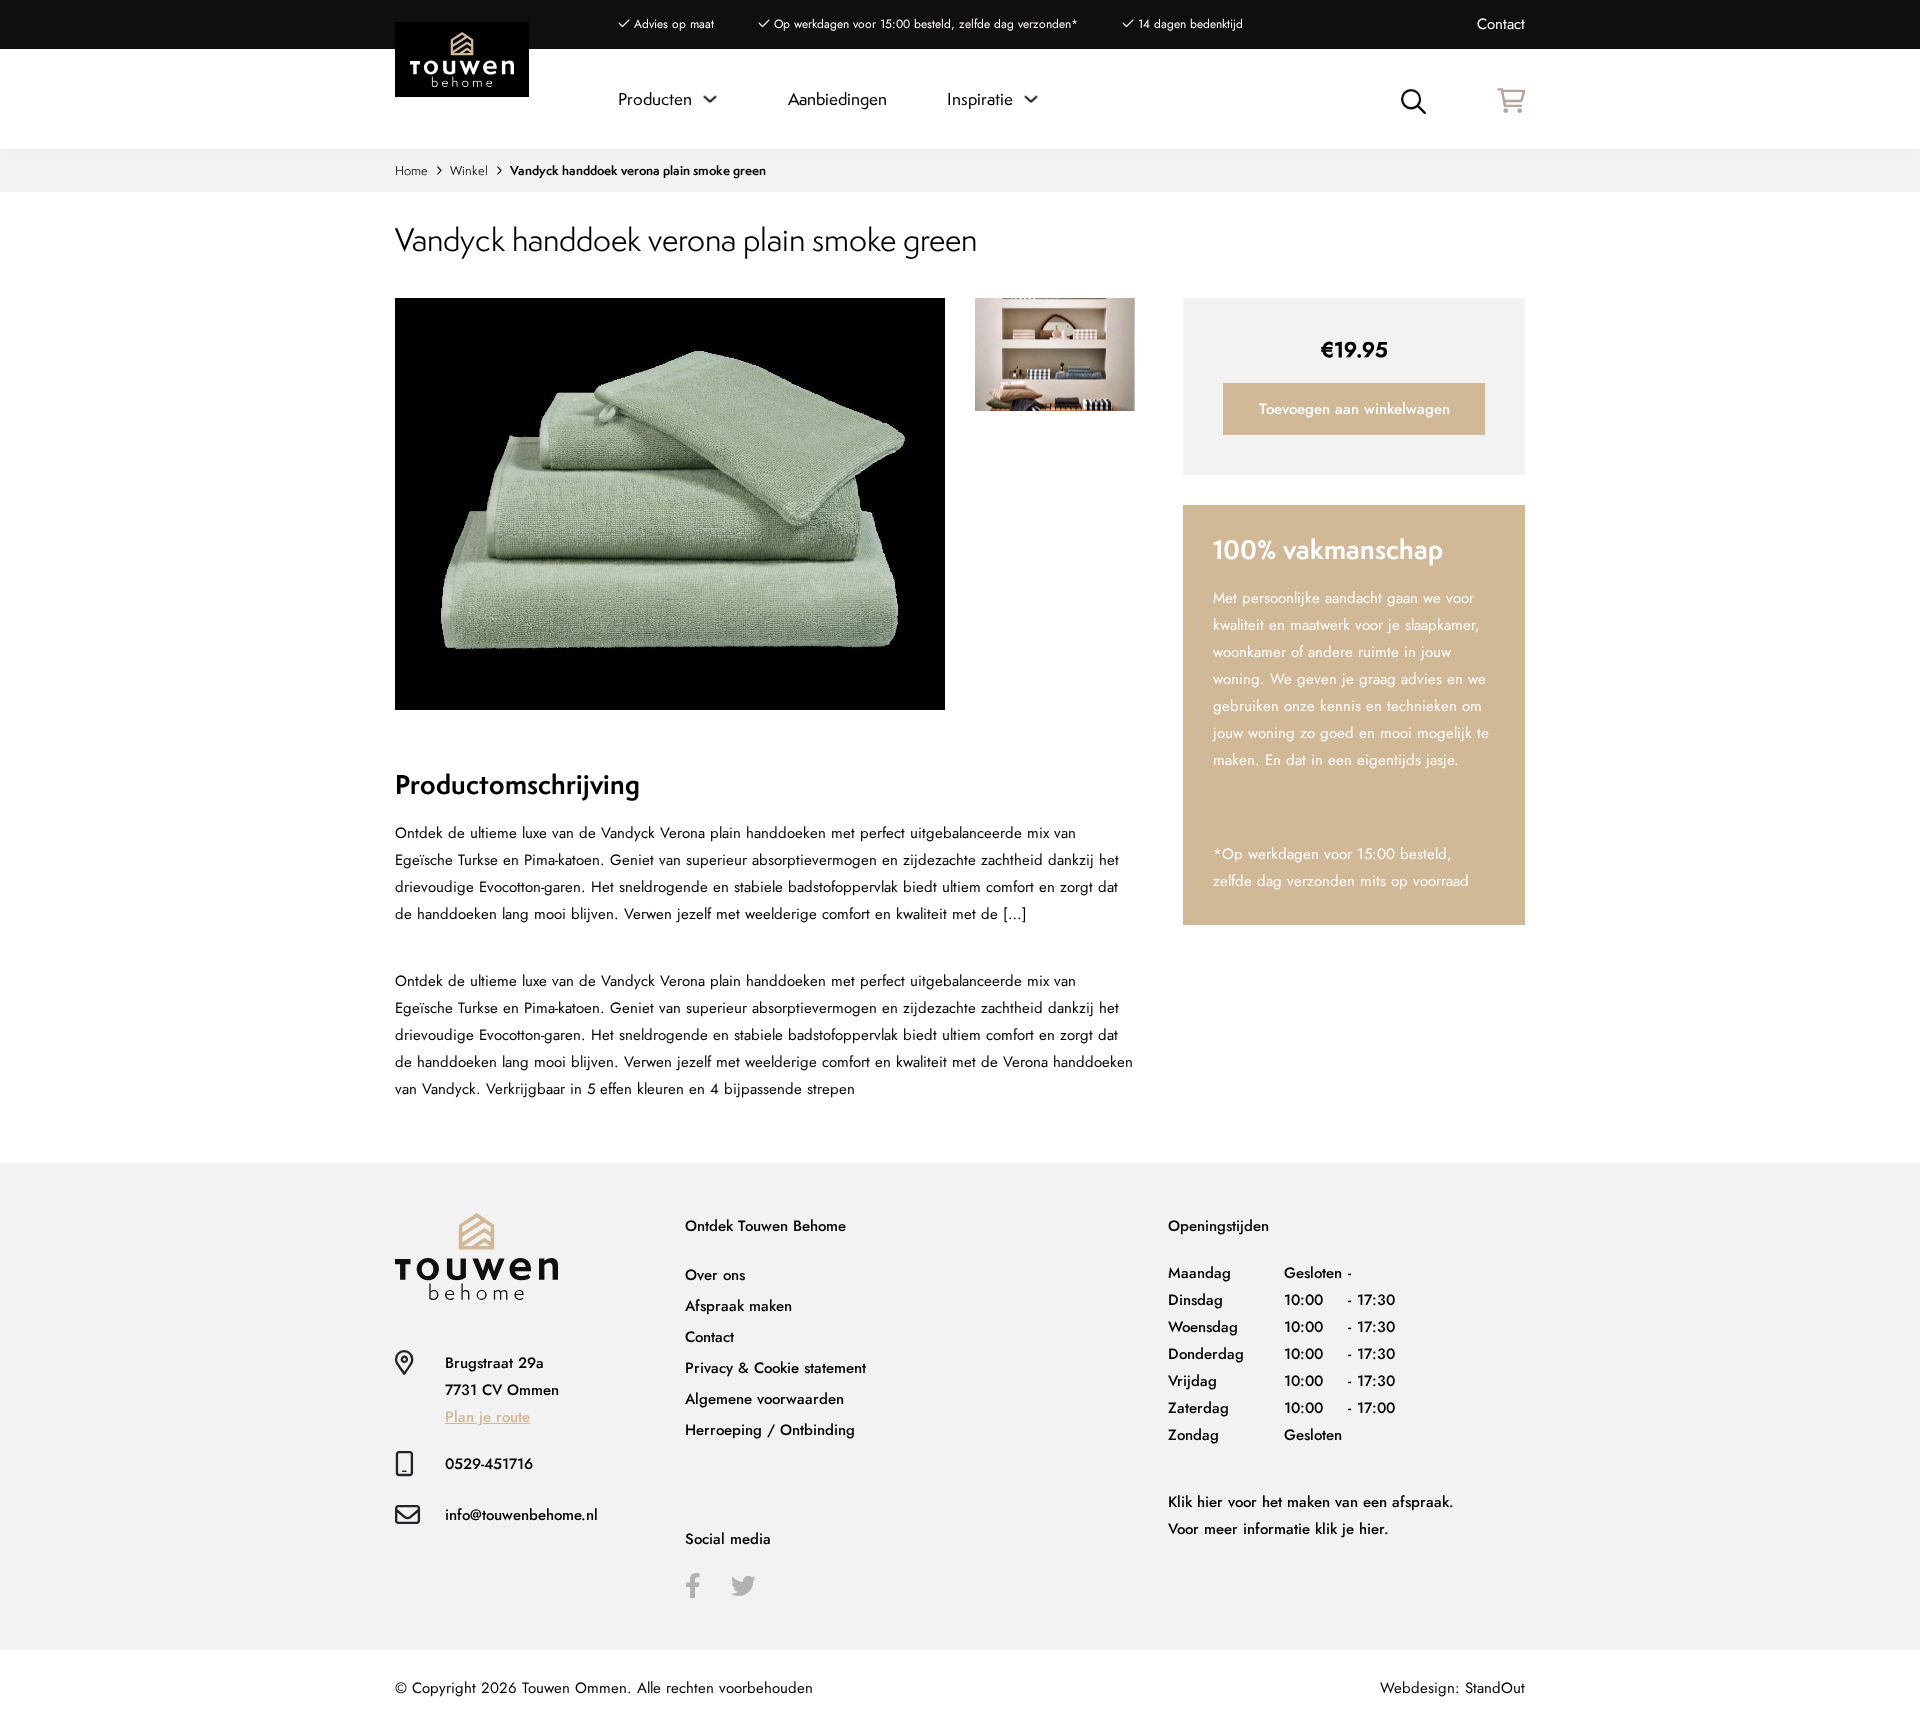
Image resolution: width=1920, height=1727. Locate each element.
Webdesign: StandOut (1452, 1688)
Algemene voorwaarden (764, 1399)
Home (411, 170)
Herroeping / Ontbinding (770, 1430)
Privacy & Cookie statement (775, 1368)
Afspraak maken (738, 1306)
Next (673, 710)
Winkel (469, 170)
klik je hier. (1352, 1529)
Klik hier (1195, 1502)
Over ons (715, 1275)
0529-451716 (489, 1464)
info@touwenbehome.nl (521, 1515)
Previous (673, 265)
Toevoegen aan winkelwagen (1354, 409)
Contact (1501, 24)
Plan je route (487, 1417)
